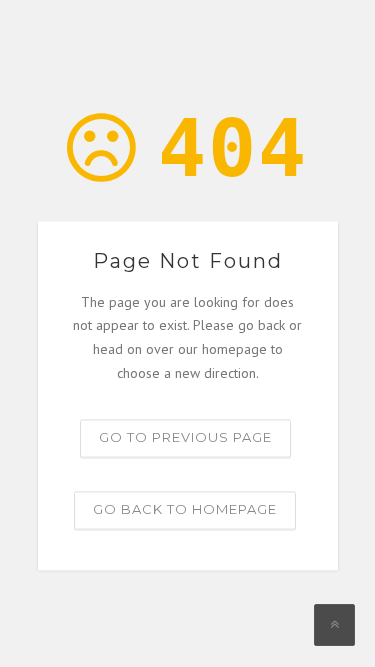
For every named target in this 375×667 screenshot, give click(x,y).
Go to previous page (185, 437)
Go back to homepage (185, 509)
